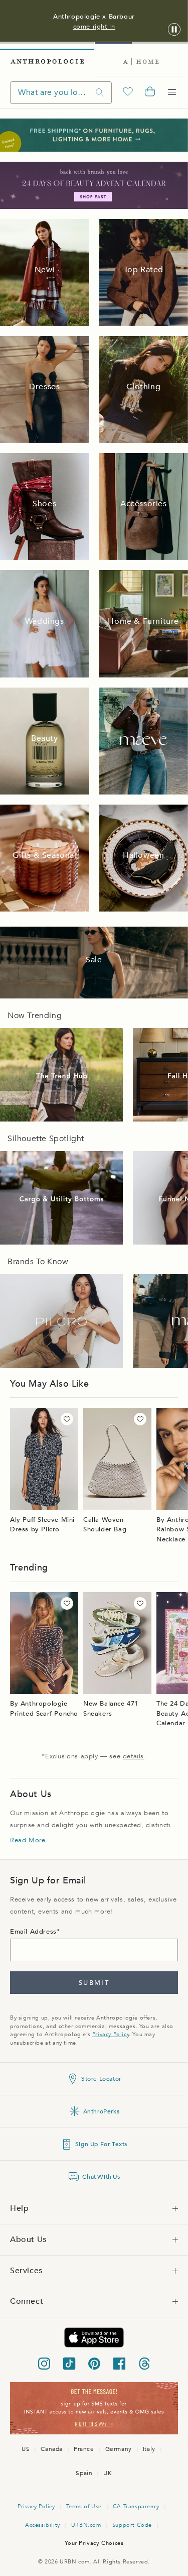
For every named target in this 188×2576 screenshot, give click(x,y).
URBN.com (86, 2525)
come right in (94, 27)
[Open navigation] (172, 92)
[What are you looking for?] (100, 93)
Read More (28, 1840)
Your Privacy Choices (94, 2543)
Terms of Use (84, 2506)
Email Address (33, 1932)
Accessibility (43, 2525)
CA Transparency (136, 2506)
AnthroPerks (102, 2111)
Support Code (132, 2525)
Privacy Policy (111, 2034)
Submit (94, 1983)
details (133, 1756)
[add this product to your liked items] (67, 1419)
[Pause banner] (174, 30)
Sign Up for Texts (101, 2144)
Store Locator (101, 2079)
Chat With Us (101, 2177)
